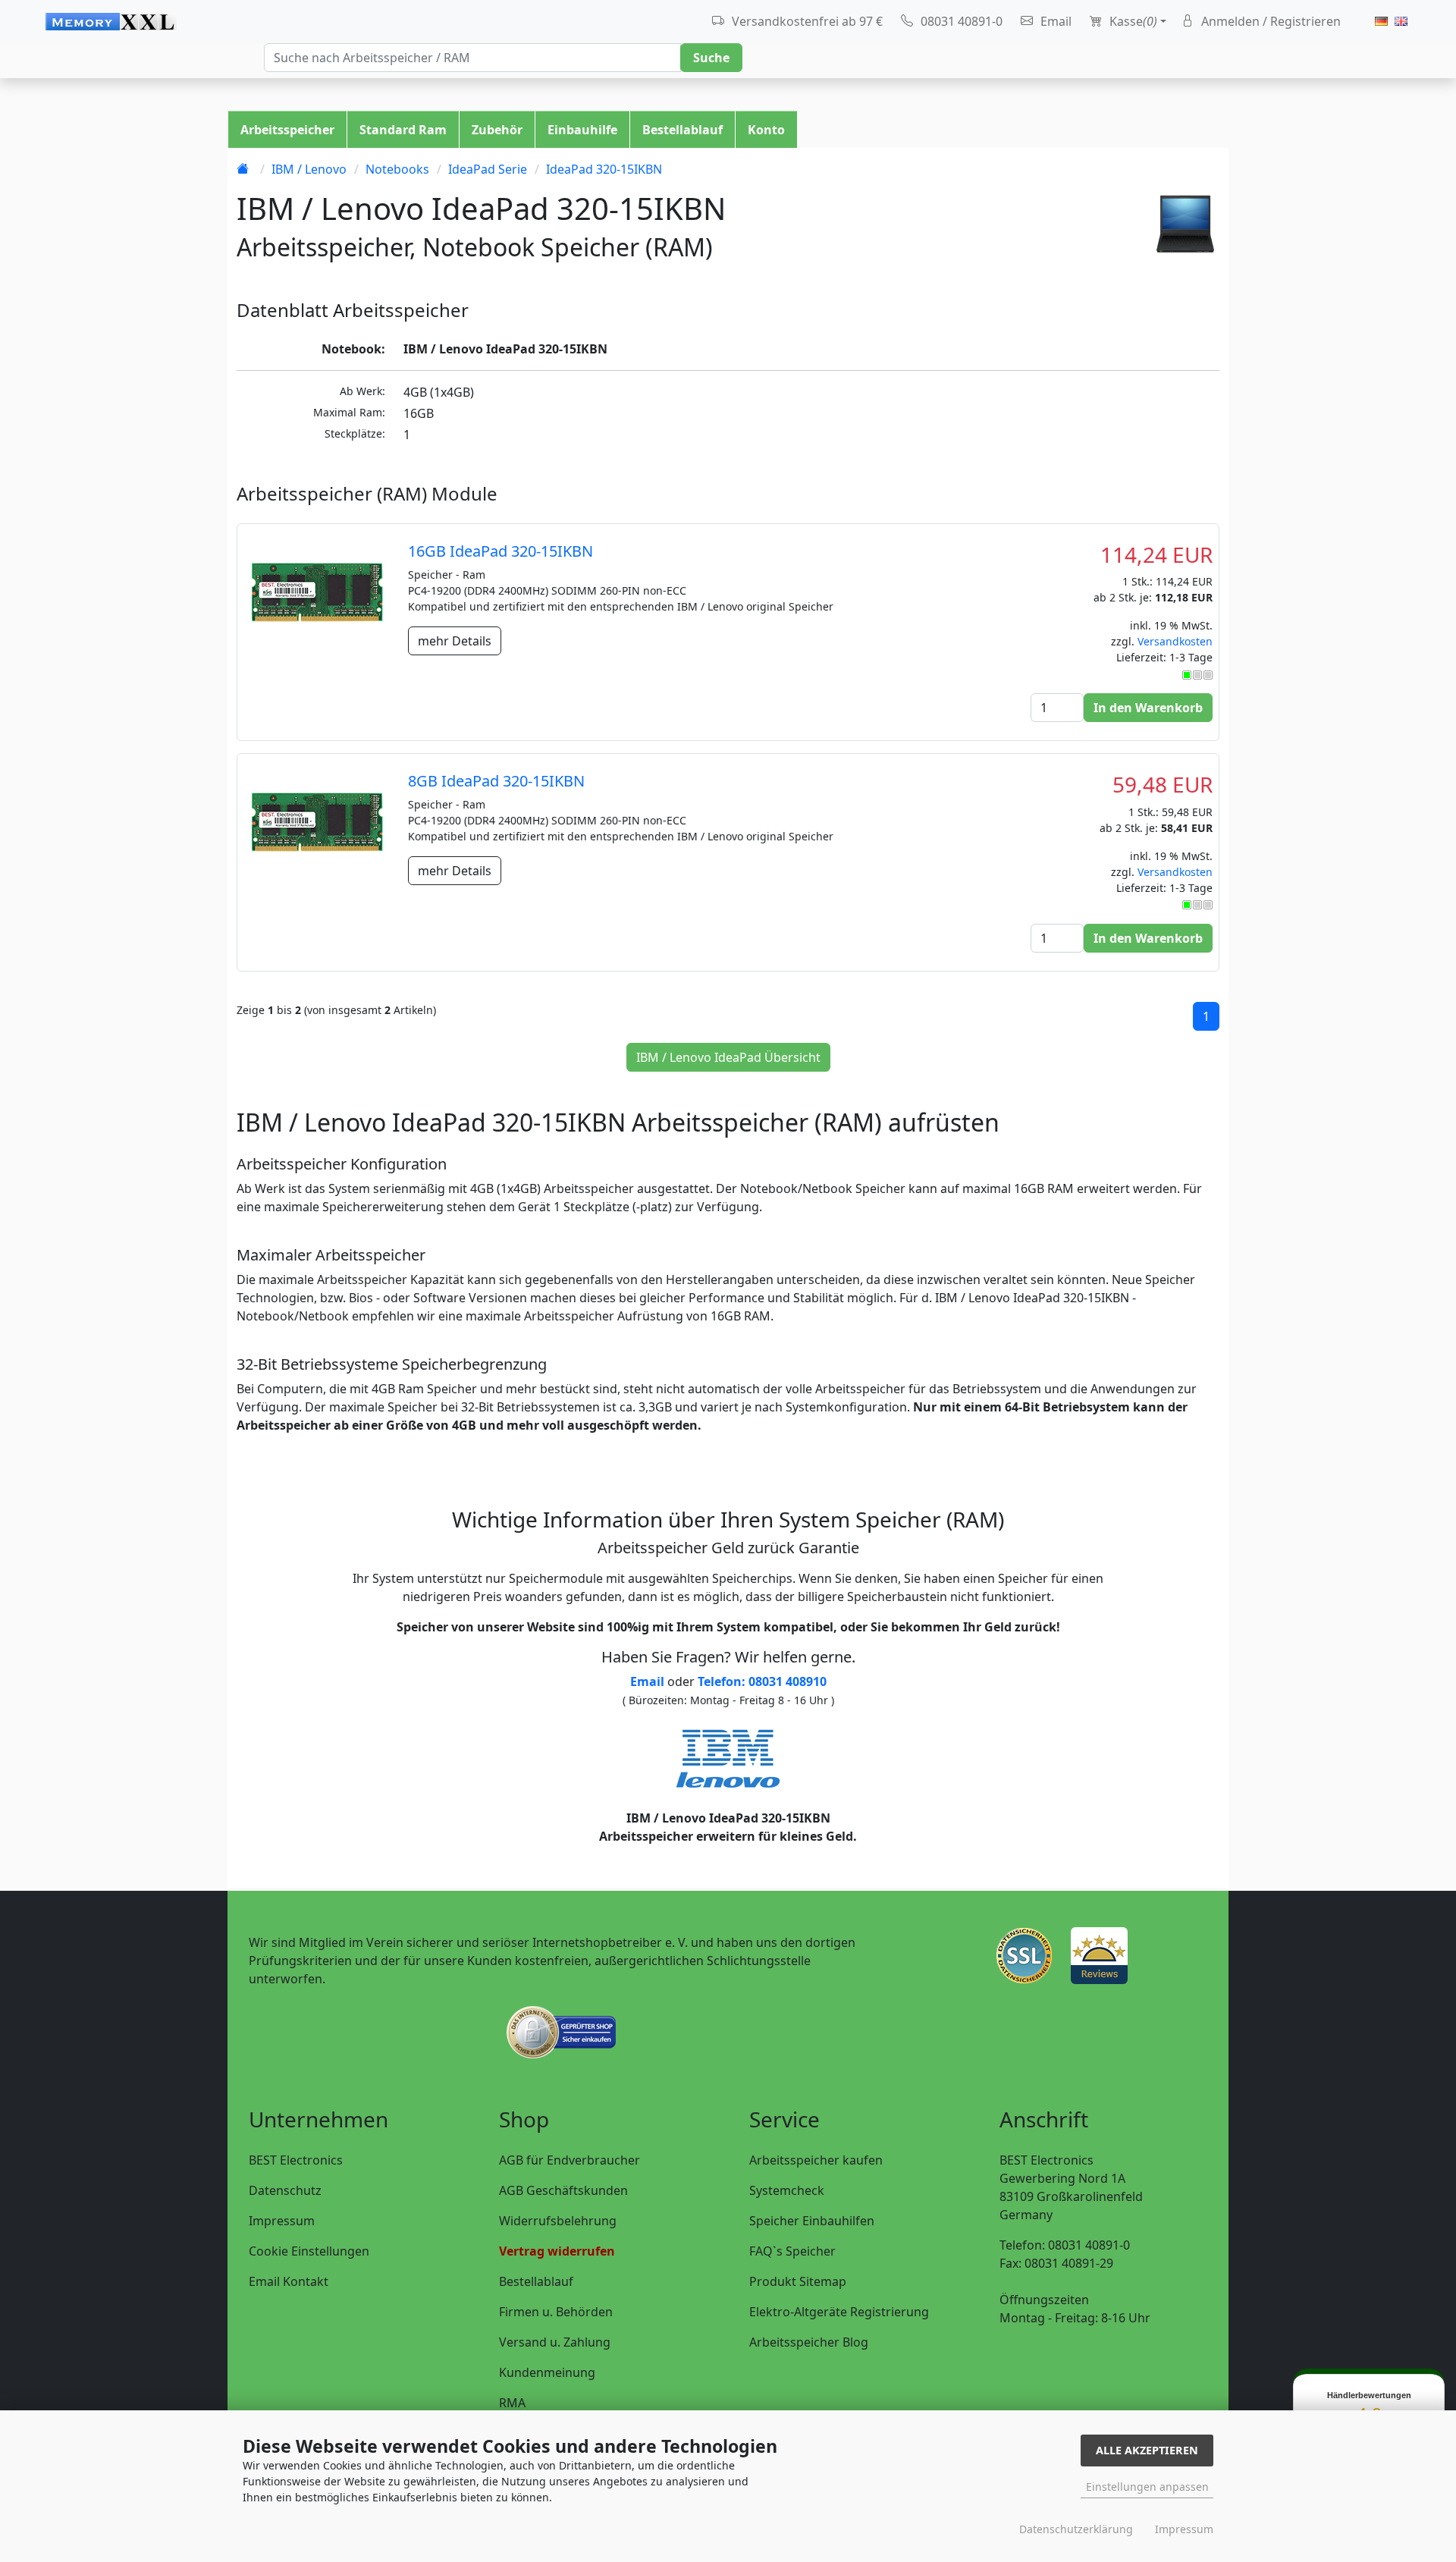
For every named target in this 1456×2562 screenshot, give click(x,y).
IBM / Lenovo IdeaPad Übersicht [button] (728, 1057)
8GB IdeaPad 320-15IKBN (496, 781)
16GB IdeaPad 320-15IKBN (500, 551)
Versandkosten (1175, 641)
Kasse (1132, 21)
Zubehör (497, 130)
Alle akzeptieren (1147, 2450)
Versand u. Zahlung (555, 2342)
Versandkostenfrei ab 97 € (806, 21)
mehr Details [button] (455, 641)
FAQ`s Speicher (792, 2251)
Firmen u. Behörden (556, 2312)
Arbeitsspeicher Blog (809, 2342)
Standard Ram (403, 130)
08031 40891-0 (960, 21)
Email (1054, 21)
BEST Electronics (296, 2160)
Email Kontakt (289, 2281)
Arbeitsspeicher (287, 130)
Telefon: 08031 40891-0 (1065, 2245)
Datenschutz (285, 2190)
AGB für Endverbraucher (570, 2160)
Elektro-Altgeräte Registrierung (839, 2312)
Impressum (282, 2221)
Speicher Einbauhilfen (812, 2221)
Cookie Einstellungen (309, 2251)
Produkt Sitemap (798, 2281)
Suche (711, 58)
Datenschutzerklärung (1076, 2529)
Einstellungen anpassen (1147, 2487)
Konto (766, 130)
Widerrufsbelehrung (558, 2221)
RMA (512, 2403)
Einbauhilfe (582, 130)
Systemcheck (787, 2190)
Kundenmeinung (547, 2372)
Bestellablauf (682, 130)
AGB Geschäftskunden (563, 2190)
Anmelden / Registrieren (1269, 21)
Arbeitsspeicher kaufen (816, 2160)
